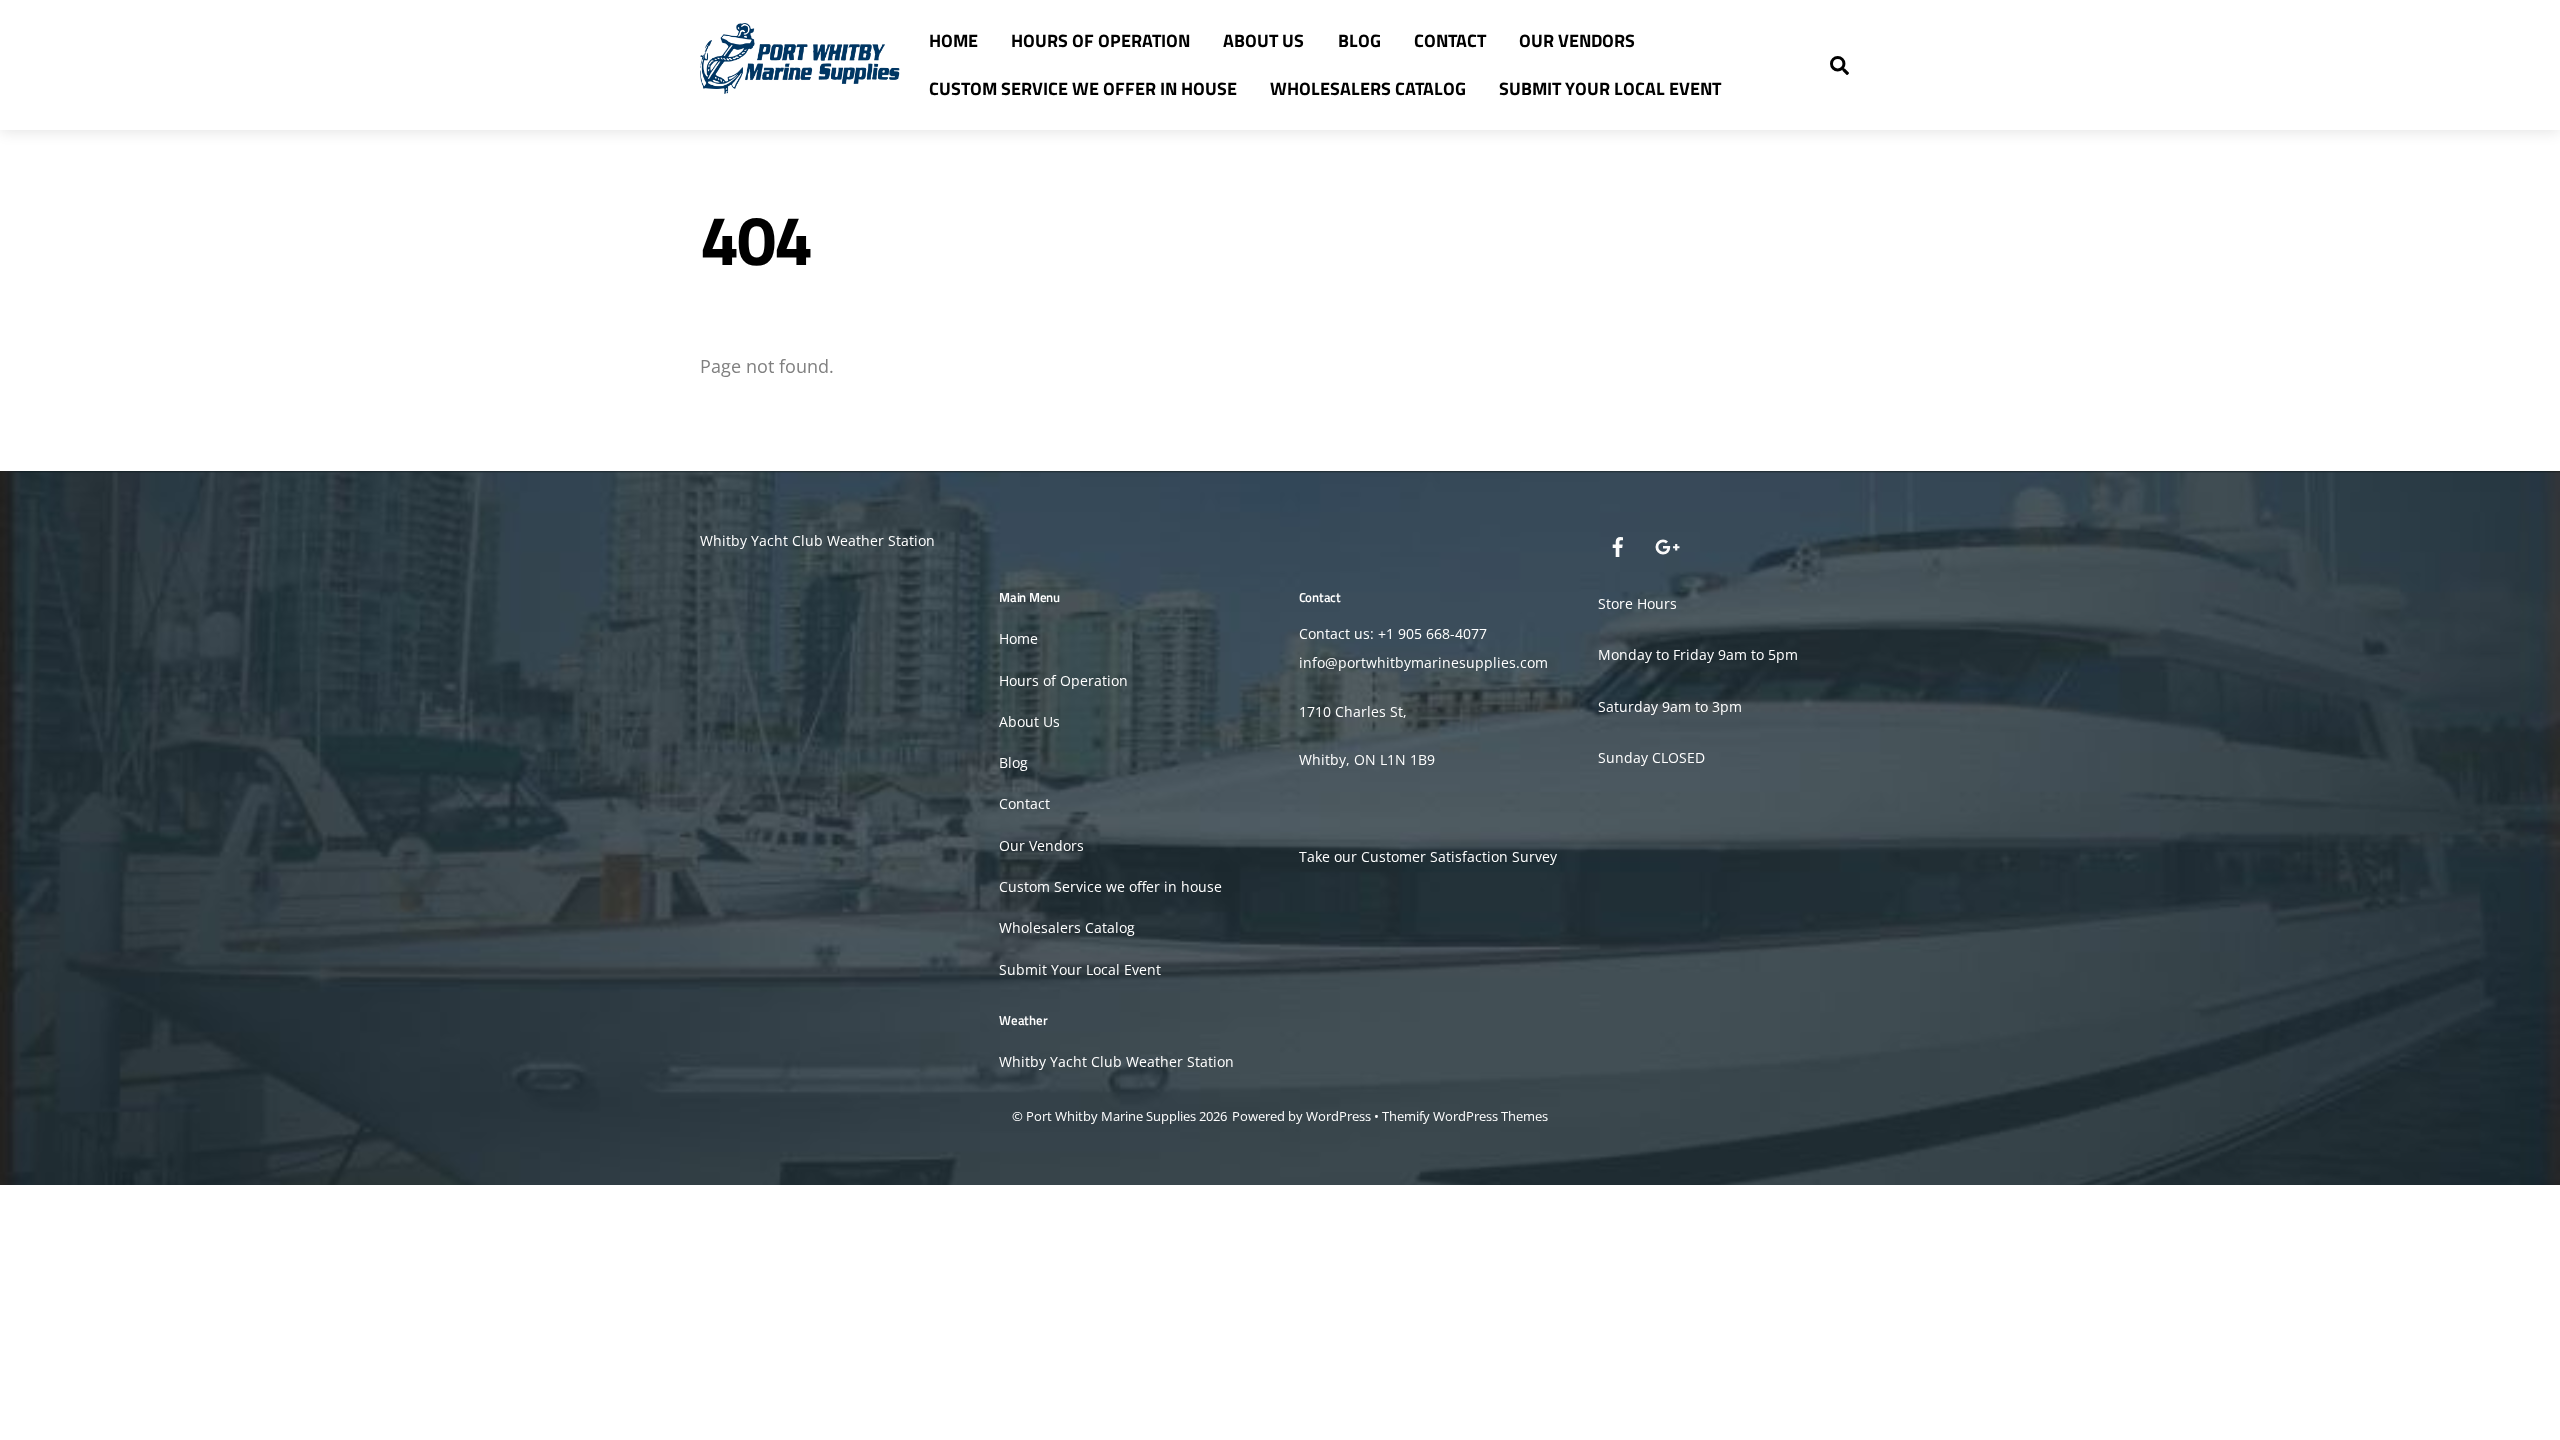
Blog (1359, 40)
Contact (1450, 40)
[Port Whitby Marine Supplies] (800, 83)
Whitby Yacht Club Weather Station (817, 540)
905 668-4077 (1442, 633)
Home (953, 40)
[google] (1666, 544)
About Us (1263, 40)
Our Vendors (1577, 40)
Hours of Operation (1100, 40)
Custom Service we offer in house (1083, 88)
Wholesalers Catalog (1368, 88)
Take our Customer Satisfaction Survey (1428, 856)
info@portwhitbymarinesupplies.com (1423, 662)
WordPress (1338, 1116)
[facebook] (1618, 544)
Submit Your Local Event (1610, 88)
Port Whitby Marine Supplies (1111, 1116)
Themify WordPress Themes (1465, 1116)
